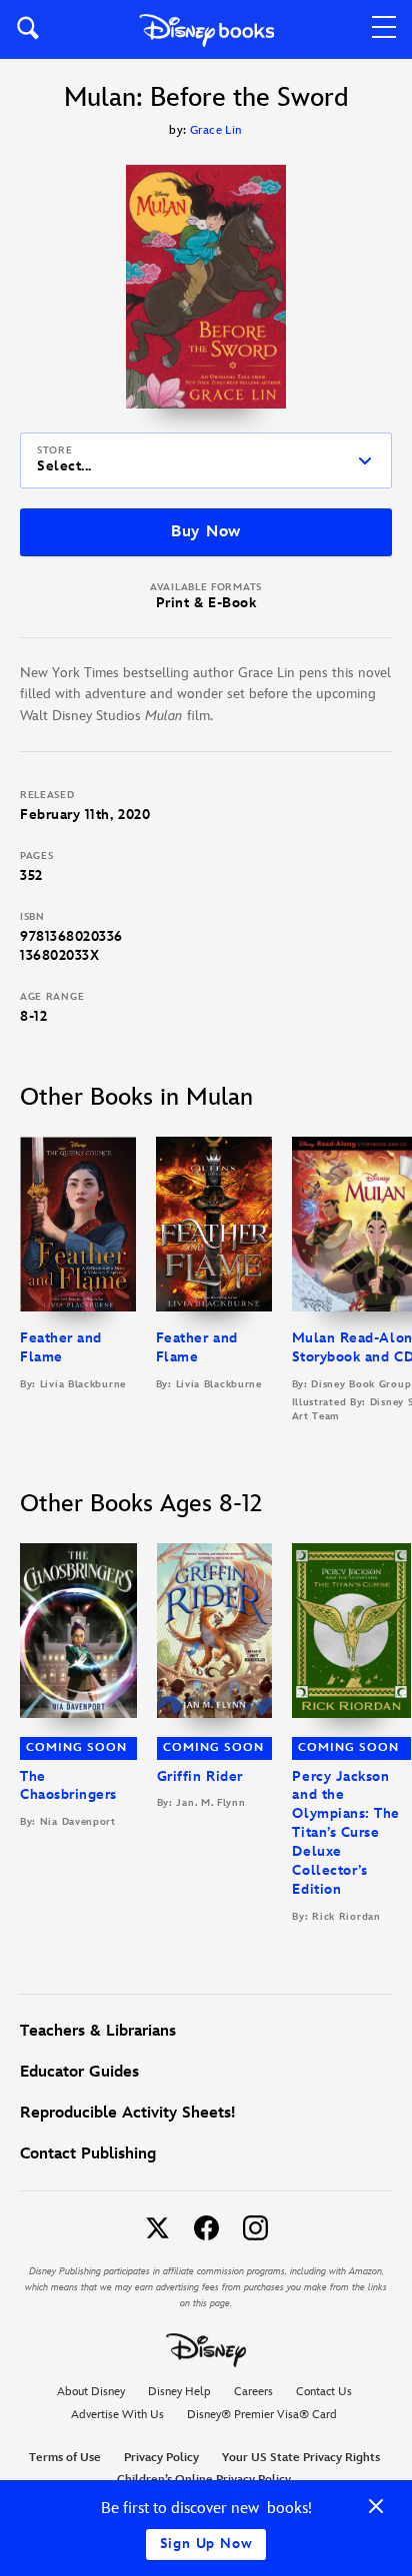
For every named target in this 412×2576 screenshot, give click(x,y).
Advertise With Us (117, 2415)
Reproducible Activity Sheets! (127, 2113)
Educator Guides (79, 2072)
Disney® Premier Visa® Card (262, 2415)
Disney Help (179, 2392)
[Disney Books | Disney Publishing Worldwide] (206, 29)
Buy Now (206, 532)
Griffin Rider (200, 1776)
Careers (253, 2392)
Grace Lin (216, 130)
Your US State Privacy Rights (301, 2458)
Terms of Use (65, 2458)
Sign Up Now (206, 2544)
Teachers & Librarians (98, 2031)
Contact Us (324, 2392)
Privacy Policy (161, 2458)
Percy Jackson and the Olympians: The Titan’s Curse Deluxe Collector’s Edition (346, 1833)
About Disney (91, 2392)
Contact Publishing (88, 2154)
